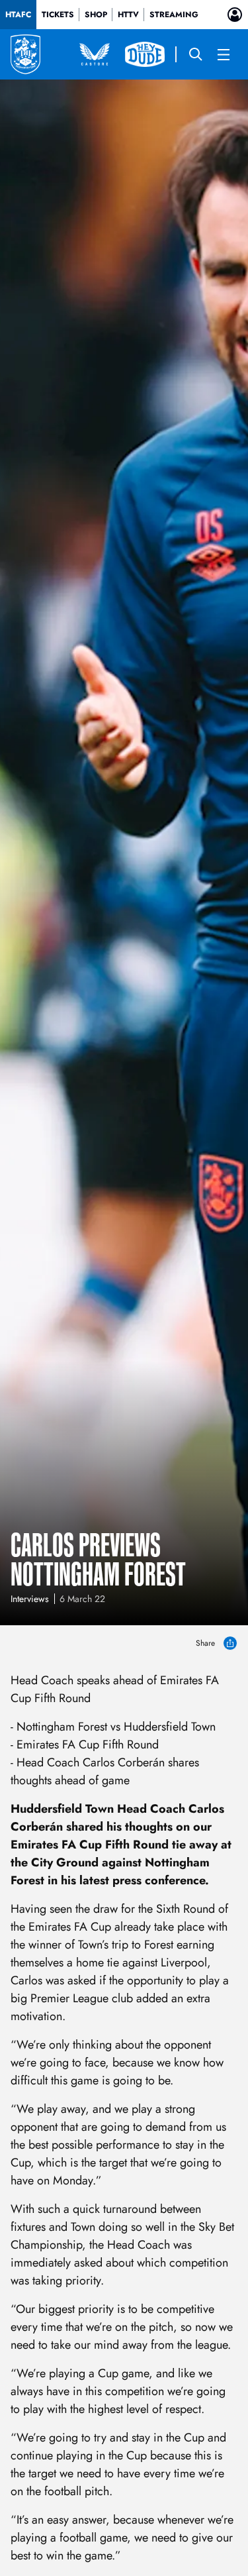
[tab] (18, 15)
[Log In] (235, 15)
